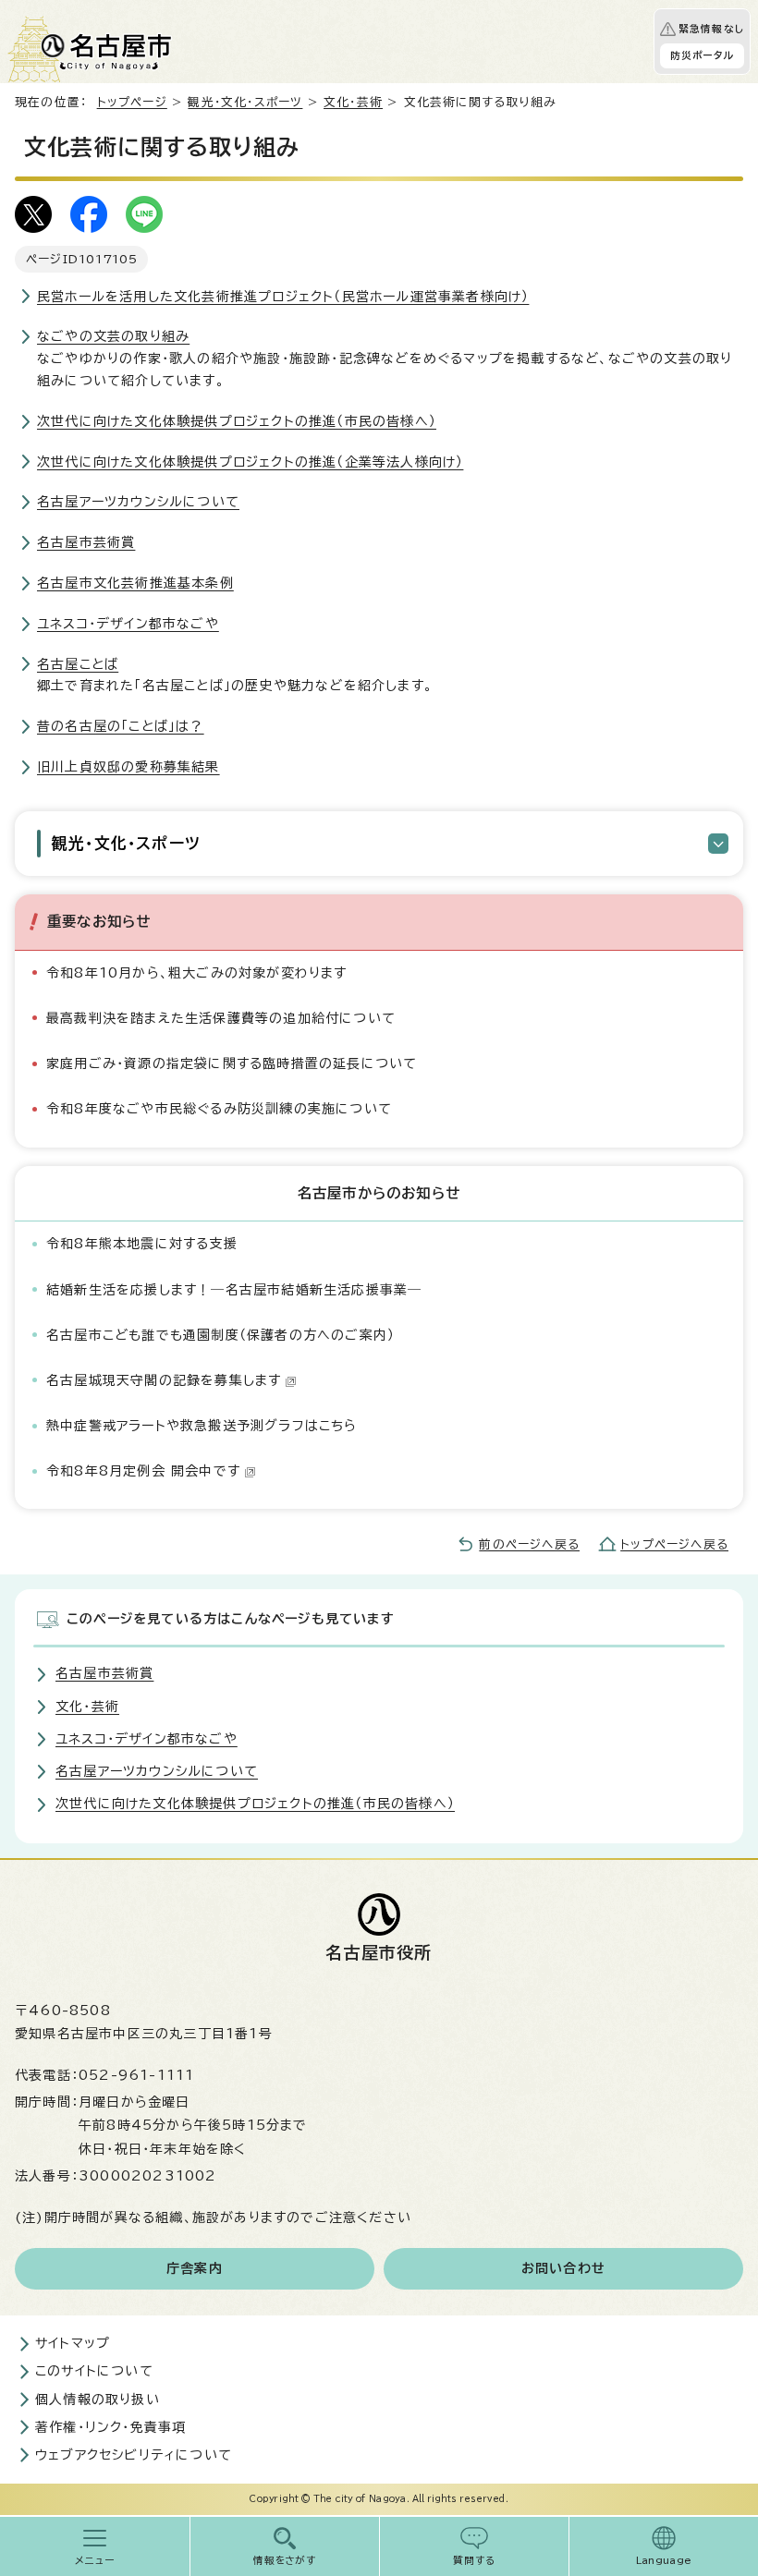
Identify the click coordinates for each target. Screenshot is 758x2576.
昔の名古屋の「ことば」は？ (121, 726)
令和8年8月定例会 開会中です (143, 1471)
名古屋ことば (78, 664)
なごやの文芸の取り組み (113, 336)
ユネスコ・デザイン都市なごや (128, 624)
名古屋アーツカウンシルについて (138, 502)
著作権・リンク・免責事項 (110, 2427)
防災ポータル (702, 55)
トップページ (132, 102)
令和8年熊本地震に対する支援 (142, 1244)
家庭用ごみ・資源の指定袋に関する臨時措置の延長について (232, 1063)
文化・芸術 (353, 102)
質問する (475, 2560)
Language (664, 2560)
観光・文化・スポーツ (245, 102)
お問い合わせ (563, 2268)
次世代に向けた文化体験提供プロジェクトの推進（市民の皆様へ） (237, 421)
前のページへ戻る (529, 1544)
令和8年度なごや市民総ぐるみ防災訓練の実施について (219, 1109)
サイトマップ (73, 2343)
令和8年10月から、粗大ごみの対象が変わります (197, 973)
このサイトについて (94, 2371)
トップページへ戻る (674, 1544)
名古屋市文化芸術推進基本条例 (135, 583)
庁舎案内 (195, 2268)
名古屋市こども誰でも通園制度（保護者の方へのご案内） (220, 1335)
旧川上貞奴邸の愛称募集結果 (128, 767)
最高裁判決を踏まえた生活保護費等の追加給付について (221, 1018)
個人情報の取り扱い (98, 2400)
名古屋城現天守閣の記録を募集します (164, 1380)
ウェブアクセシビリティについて (134, 2455)
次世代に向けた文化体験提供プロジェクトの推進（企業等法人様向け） (250, 462)
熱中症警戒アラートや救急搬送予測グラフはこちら (202, 1426)
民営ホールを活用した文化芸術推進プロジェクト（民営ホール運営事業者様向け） (283, 297)
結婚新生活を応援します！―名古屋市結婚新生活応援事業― (234, 1290)
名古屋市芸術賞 (86, 542)
